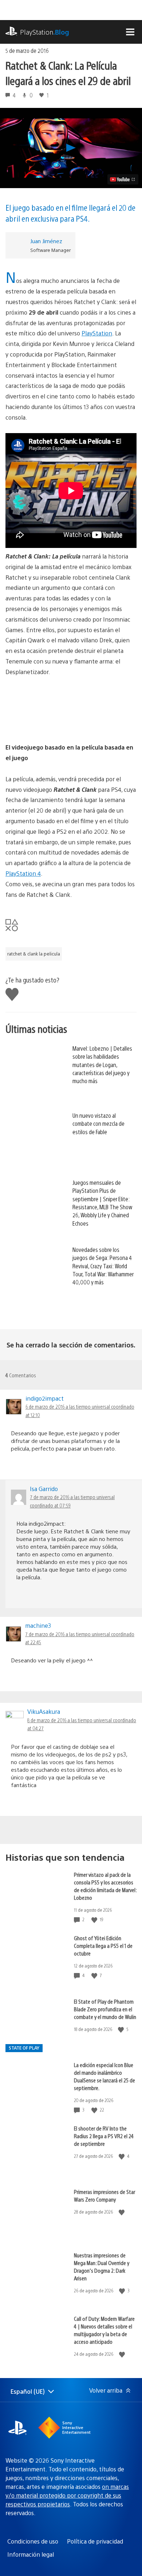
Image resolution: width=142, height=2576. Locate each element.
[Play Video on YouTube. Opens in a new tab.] (123, 179)
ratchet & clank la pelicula (34, 954)
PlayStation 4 (23, 873)
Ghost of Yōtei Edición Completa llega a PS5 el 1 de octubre (103, 1945)
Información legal (31, 2554)
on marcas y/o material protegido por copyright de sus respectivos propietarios (67, 2495)
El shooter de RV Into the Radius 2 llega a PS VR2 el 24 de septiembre (104, 2136)
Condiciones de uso (33, 2541)
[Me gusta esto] (95, 1920)
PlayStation (45, 32)
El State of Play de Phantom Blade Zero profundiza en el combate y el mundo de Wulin (105, 2009)
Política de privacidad (95, 2541)
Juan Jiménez (46, 241)
